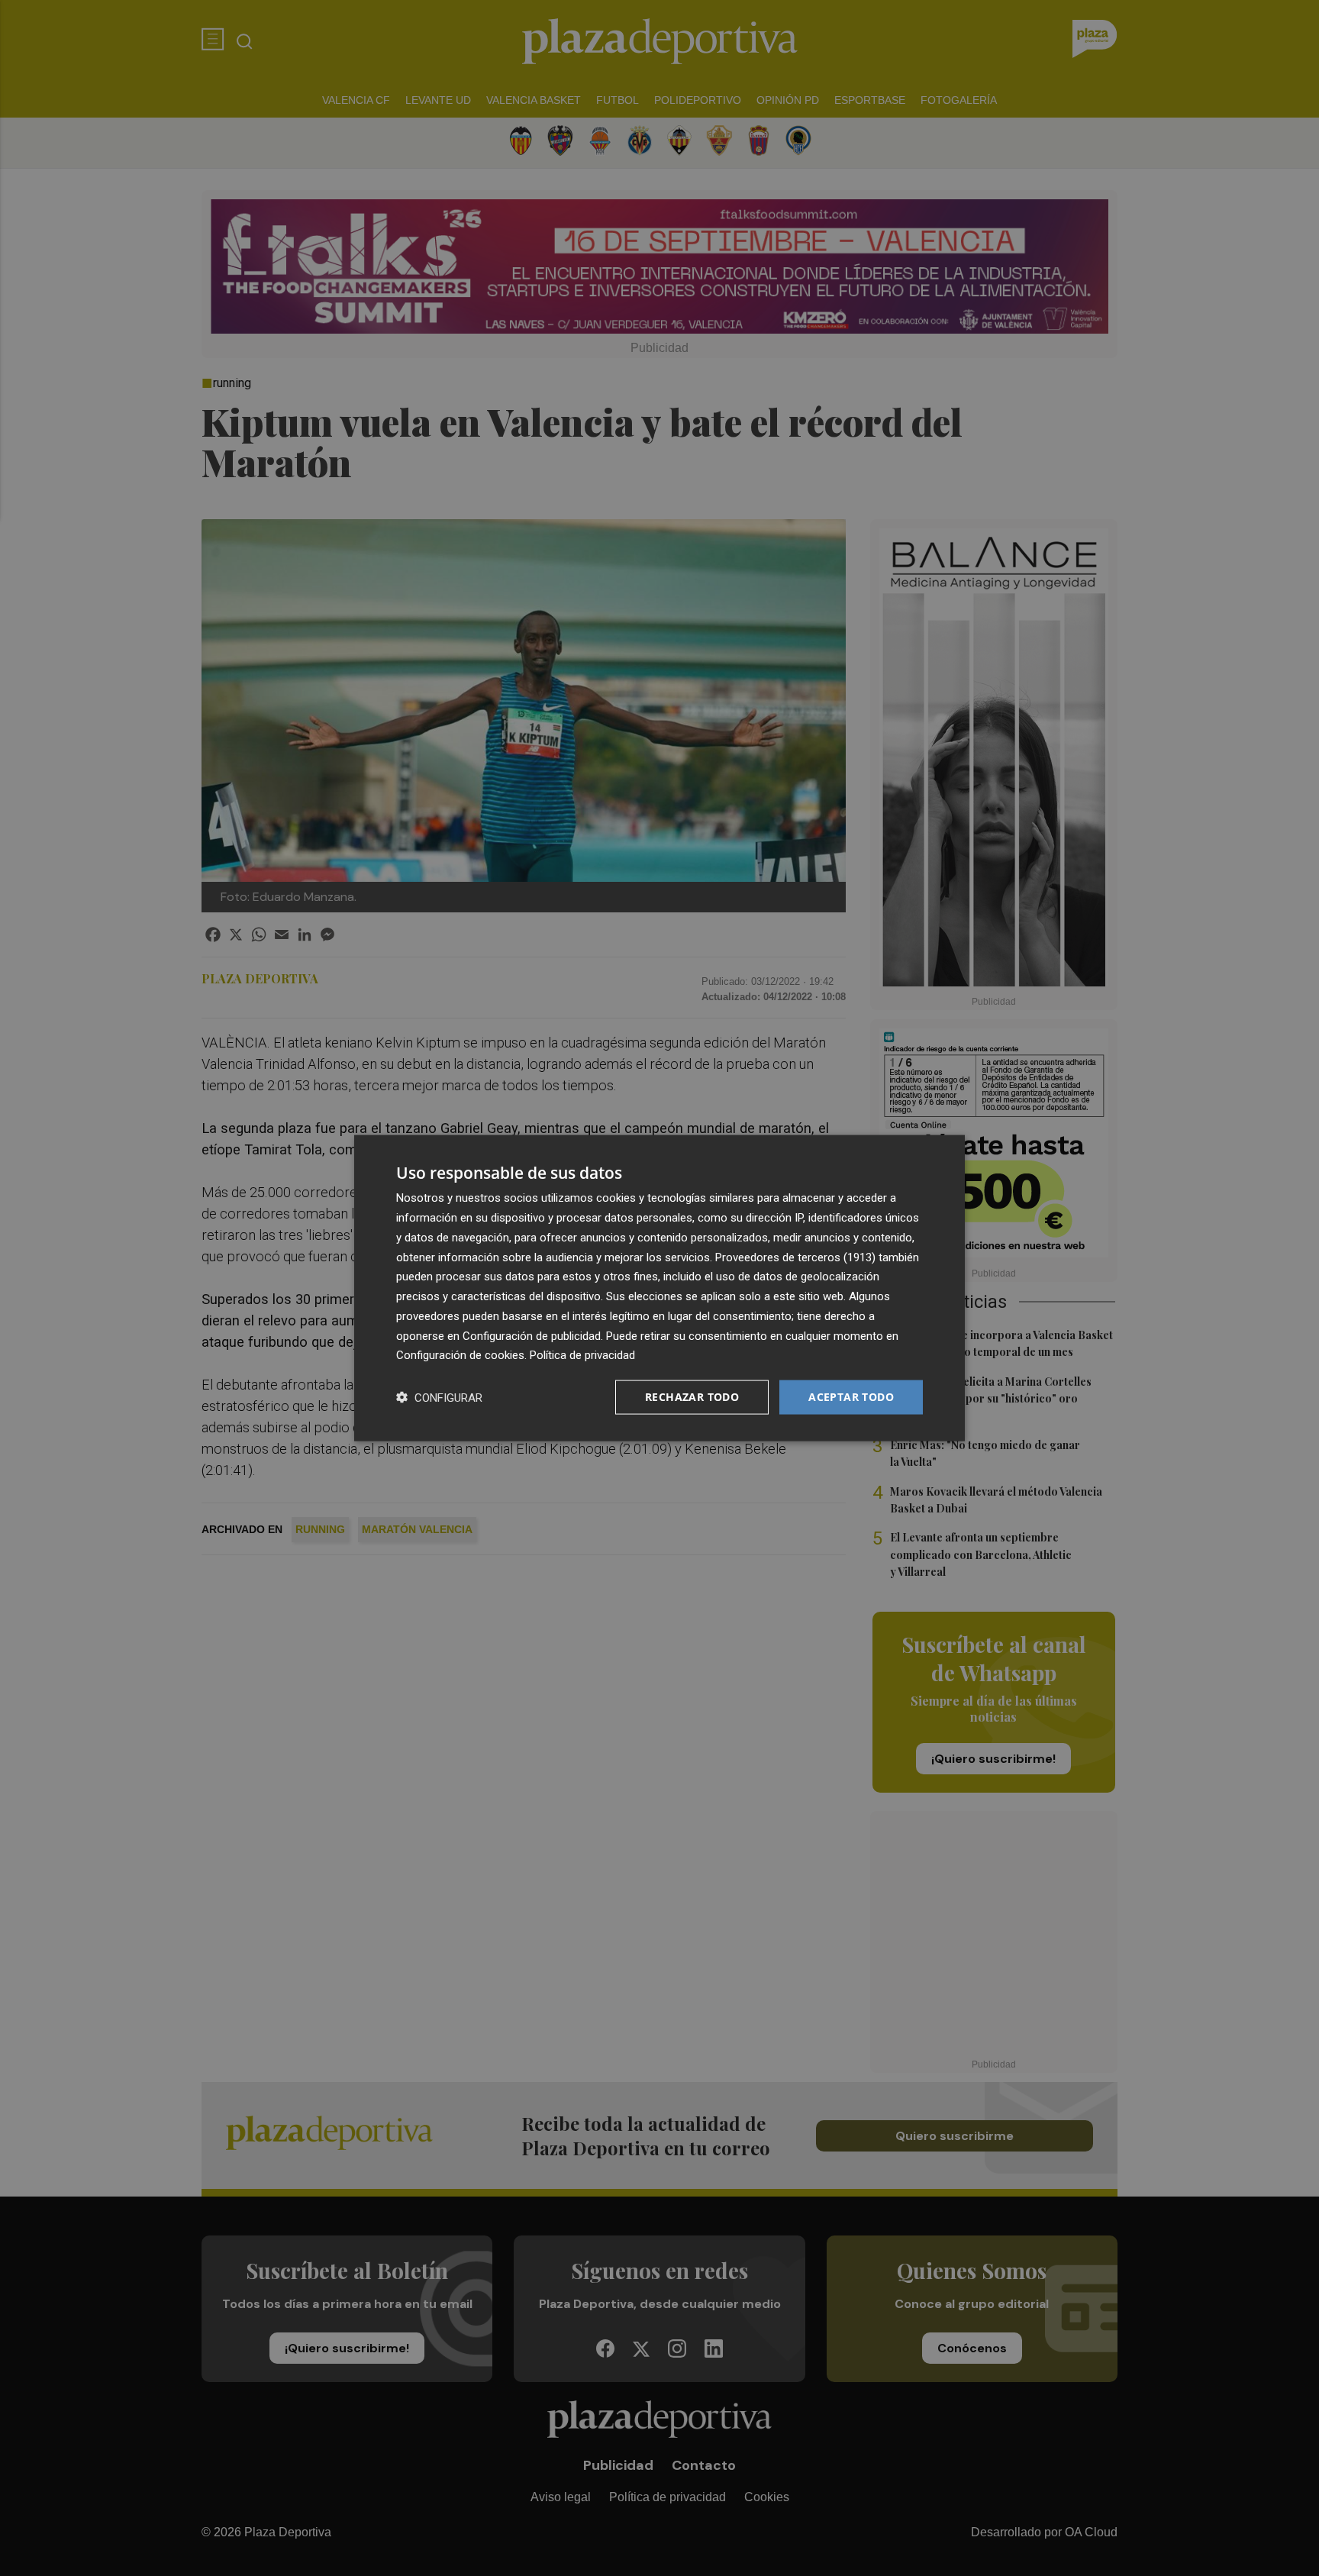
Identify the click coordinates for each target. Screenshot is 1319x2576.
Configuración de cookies (460, 1355)
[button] (439, 1398)
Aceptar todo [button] (851, 1397)
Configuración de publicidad (532, 1335)
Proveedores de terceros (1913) (795, 1257)
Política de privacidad (582, 1355)
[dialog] (659, 1288)
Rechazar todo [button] (692, 1397)
